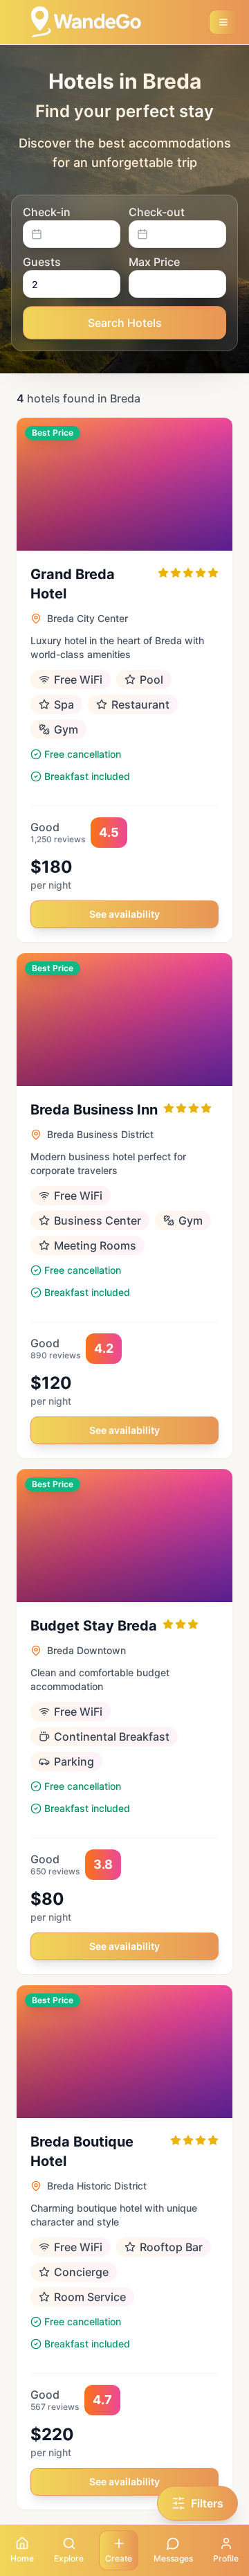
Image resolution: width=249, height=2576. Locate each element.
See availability (124, 914)
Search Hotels (125, 323)
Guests (42, 262)
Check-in (47, 212)
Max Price (154, 262)
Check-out (157, 212)
